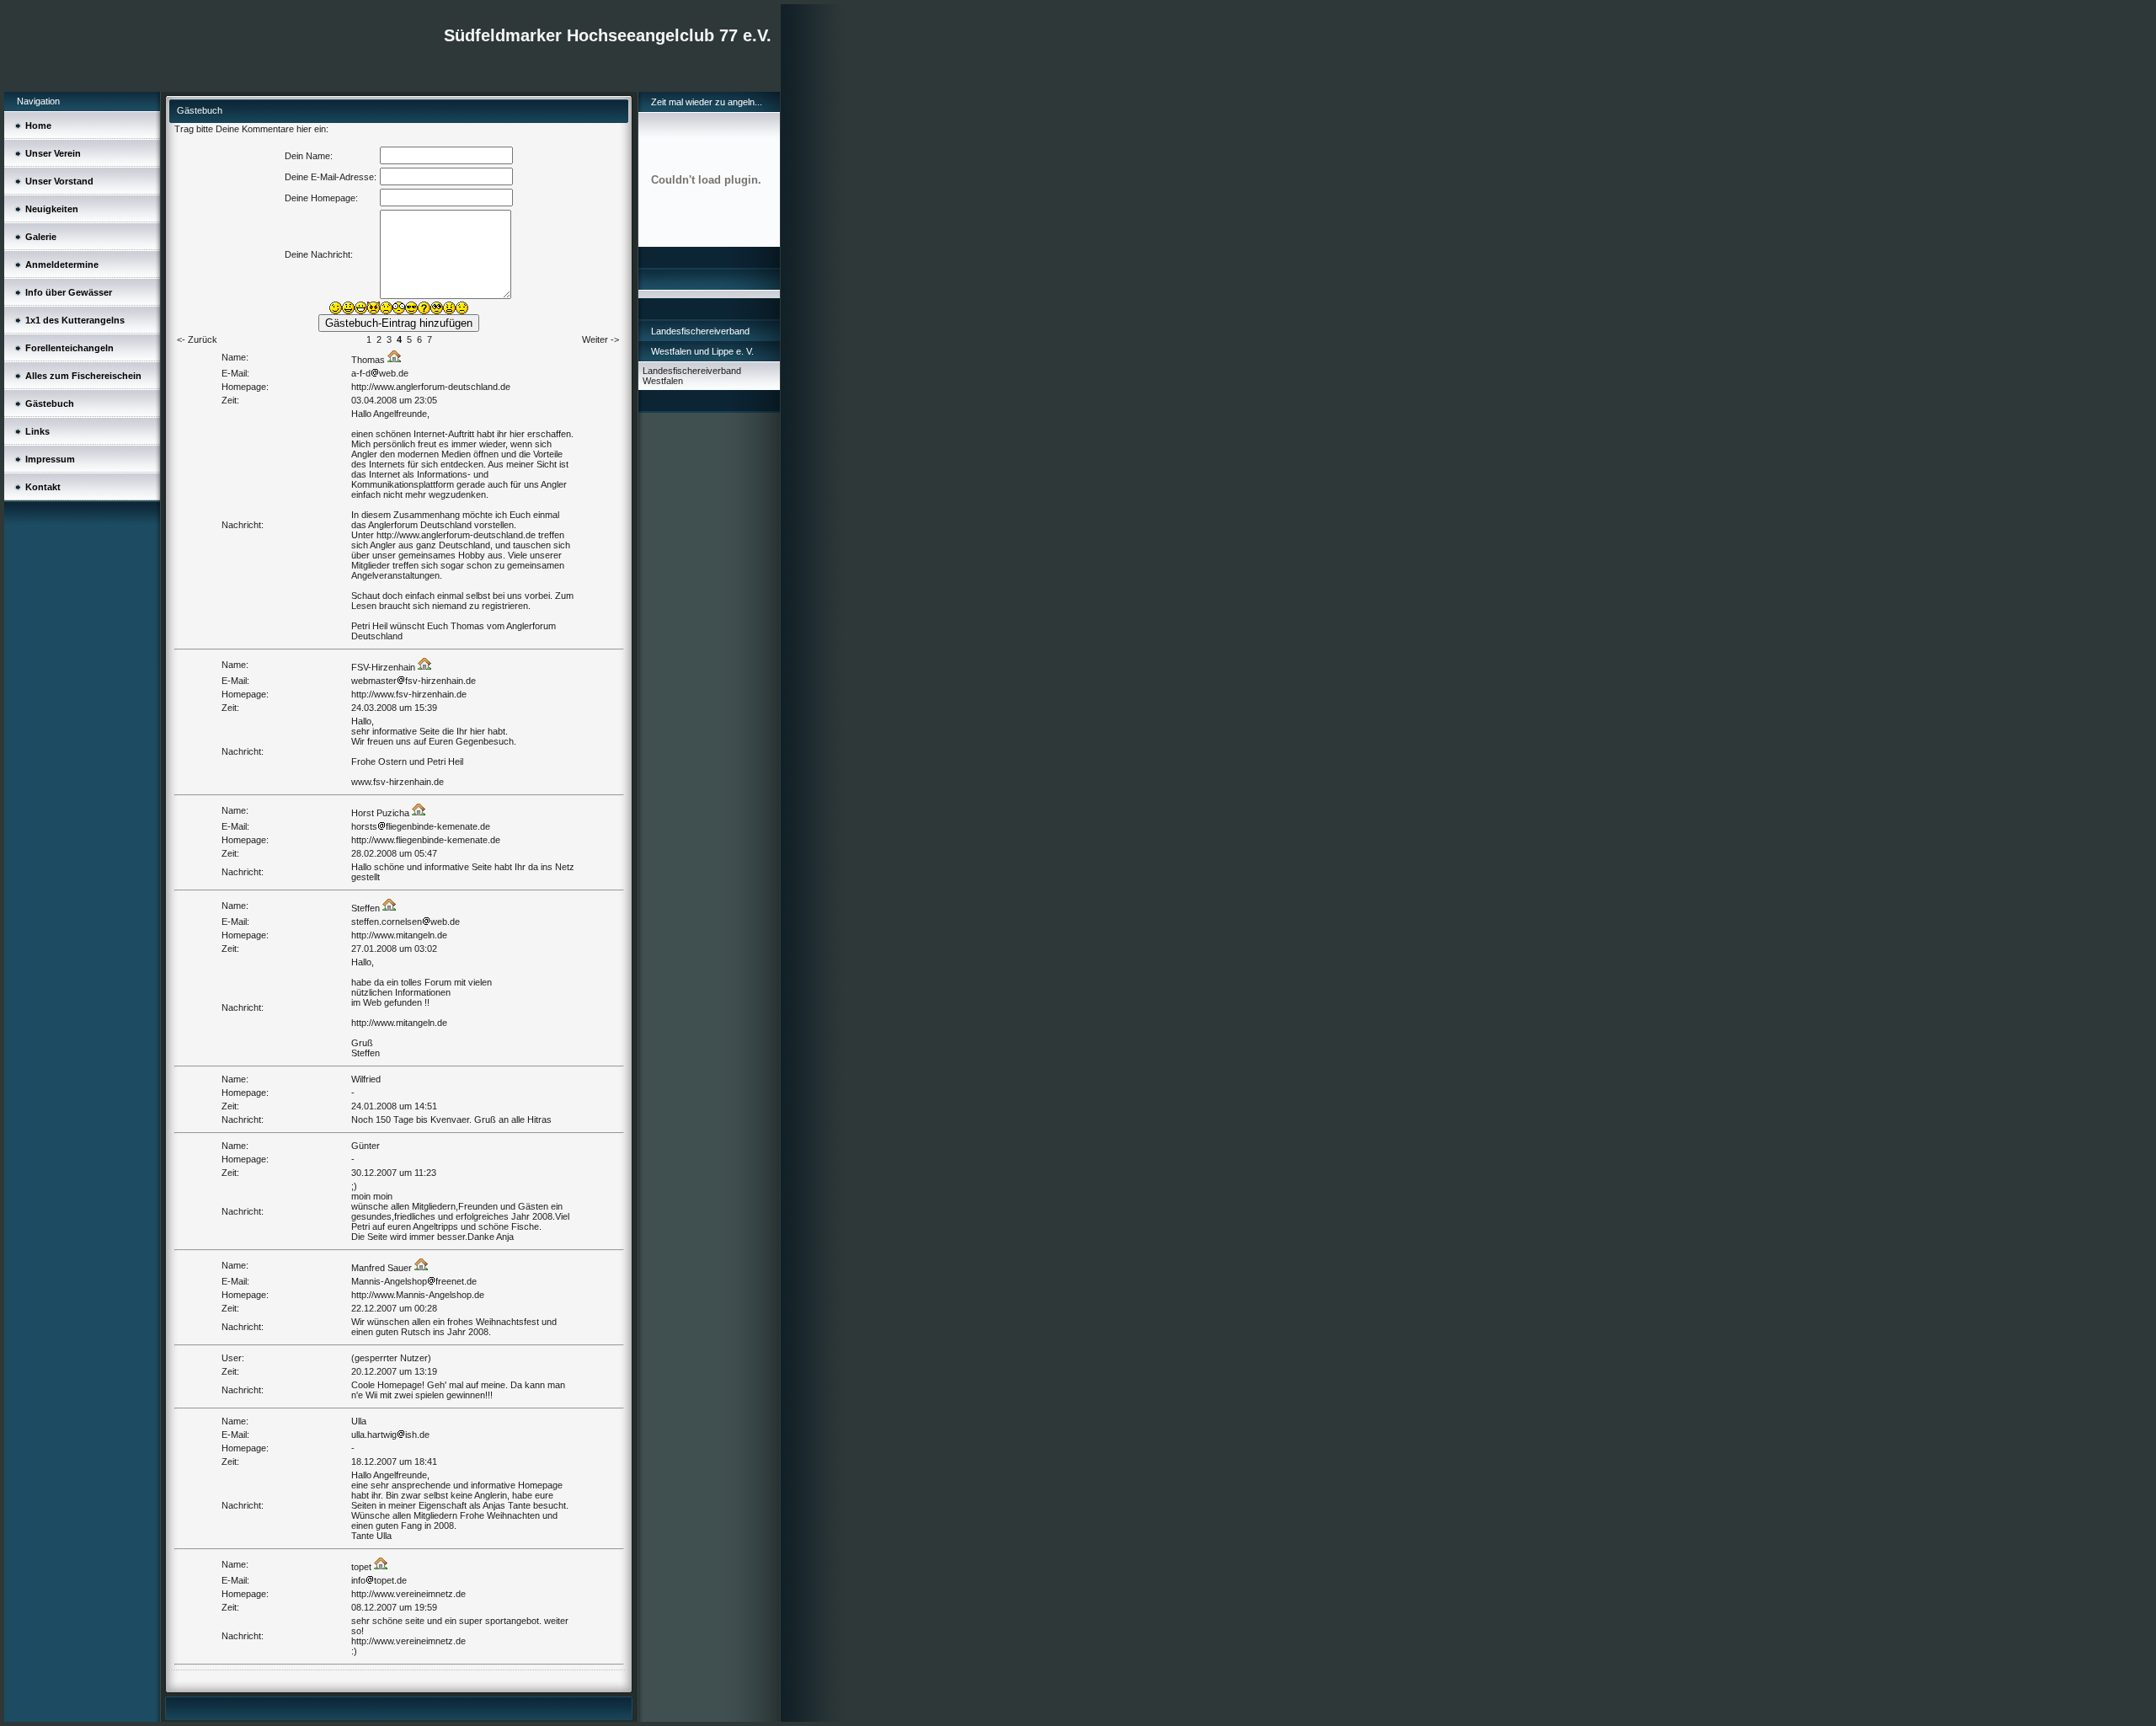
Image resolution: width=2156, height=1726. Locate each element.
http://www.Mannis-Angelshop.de (418, 1295)
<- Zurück (197, 339)
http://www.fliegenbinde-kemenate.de (426, 840)
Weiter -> (600, 339)
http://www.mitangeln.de (399, 935)
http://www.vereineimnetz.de (408, 1594)
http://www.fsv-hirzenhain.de (409, 694)
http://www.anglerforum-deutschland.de (431, 387)
